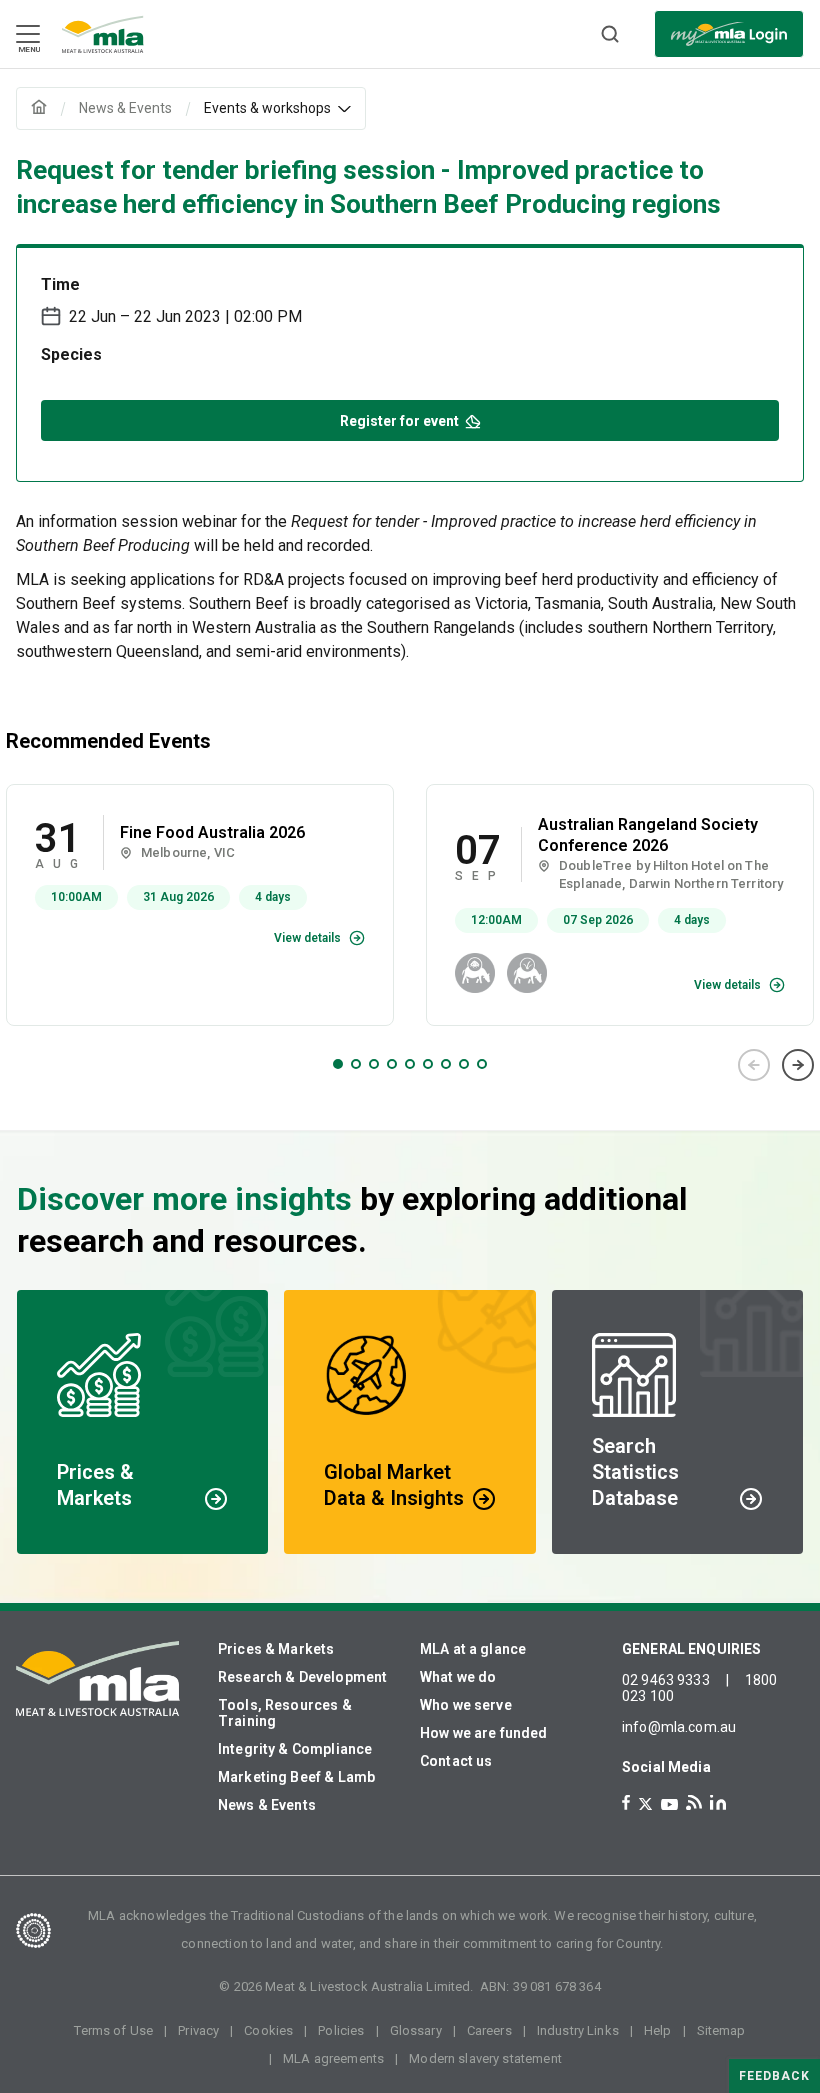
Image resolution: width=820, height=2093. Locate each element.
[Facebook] (626, 1802)
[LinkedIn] (718, 1802)
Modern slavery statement (485, 2058)
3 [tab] (374, 1064)
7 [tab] (446, 1064)
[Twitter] (645, 1804)
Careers (489, 2030)
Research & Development (302, 1677)
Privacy (198, 2030)
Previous (754, 1065)
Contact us (456, 1761)
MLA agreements (333, 2058)
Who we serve (466, 1705)
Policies (341, 2030)
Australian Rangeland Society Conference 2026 (648, 835)
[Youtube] (669, 1804)
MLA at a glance (473, 1649)
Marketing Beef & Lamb (296, 1777)
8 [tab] (464, 1064)
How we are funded (484, 1733)
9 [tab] (482, 1064)
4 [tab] (392, 1064)
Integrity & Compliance (295, 1749)
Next (798, 1065)
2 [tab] (356, 1064)
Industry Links (578, 2030)
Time (60, 284)
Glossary (416, 2030)
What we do (458, 1677)
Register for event (399, 421)
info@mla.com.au (679, 1727)
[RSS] (694, 1802)
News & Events (267, 1805)
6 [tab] (428, 1064)
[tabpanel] (200, 905)
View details (307, 938)
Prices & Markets (276, 1649)
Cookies (268, 2030)
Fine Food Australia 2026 (212, 832)
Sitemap (721, 2030)
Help (658, 2030)
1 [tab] (338, 1064)
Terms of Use (113, 2030)
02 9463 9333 (666, 1680)
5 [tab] (410, 1064)
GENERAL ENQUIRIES (692, 1649)
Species (71, 354)
